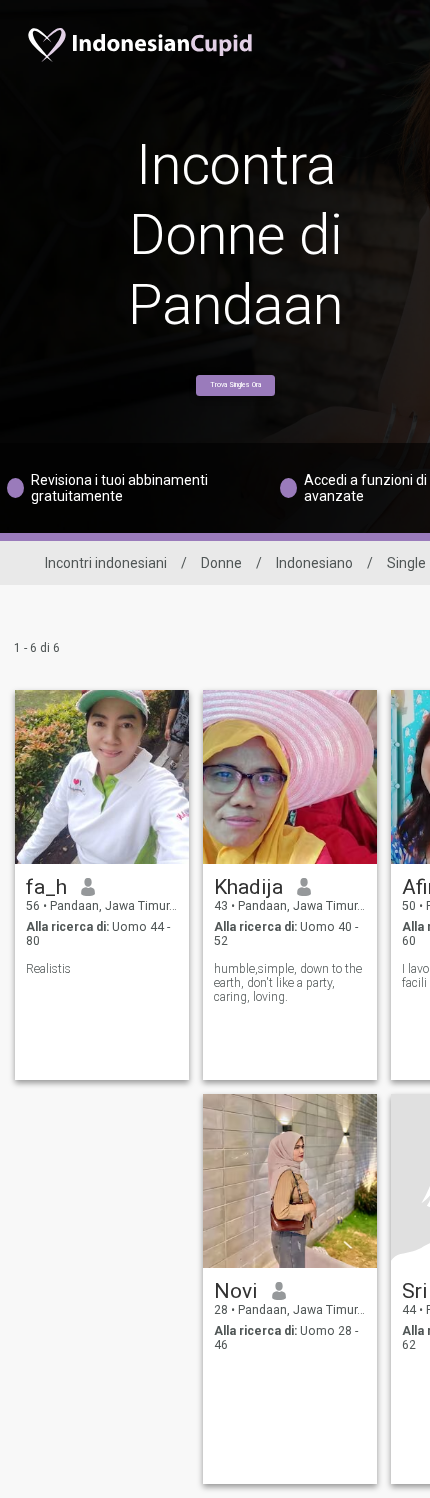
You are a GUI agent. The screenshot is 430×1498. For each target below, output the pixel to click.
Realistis (48, 969)
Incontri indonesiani (106, 563)
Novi (236, 1291)
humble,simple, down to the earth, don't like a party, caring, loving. (288, 983)
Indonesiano (314, 563)
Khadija (248, 887)
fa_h (46, 887)
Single (406, 563)
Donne (221, 563)
